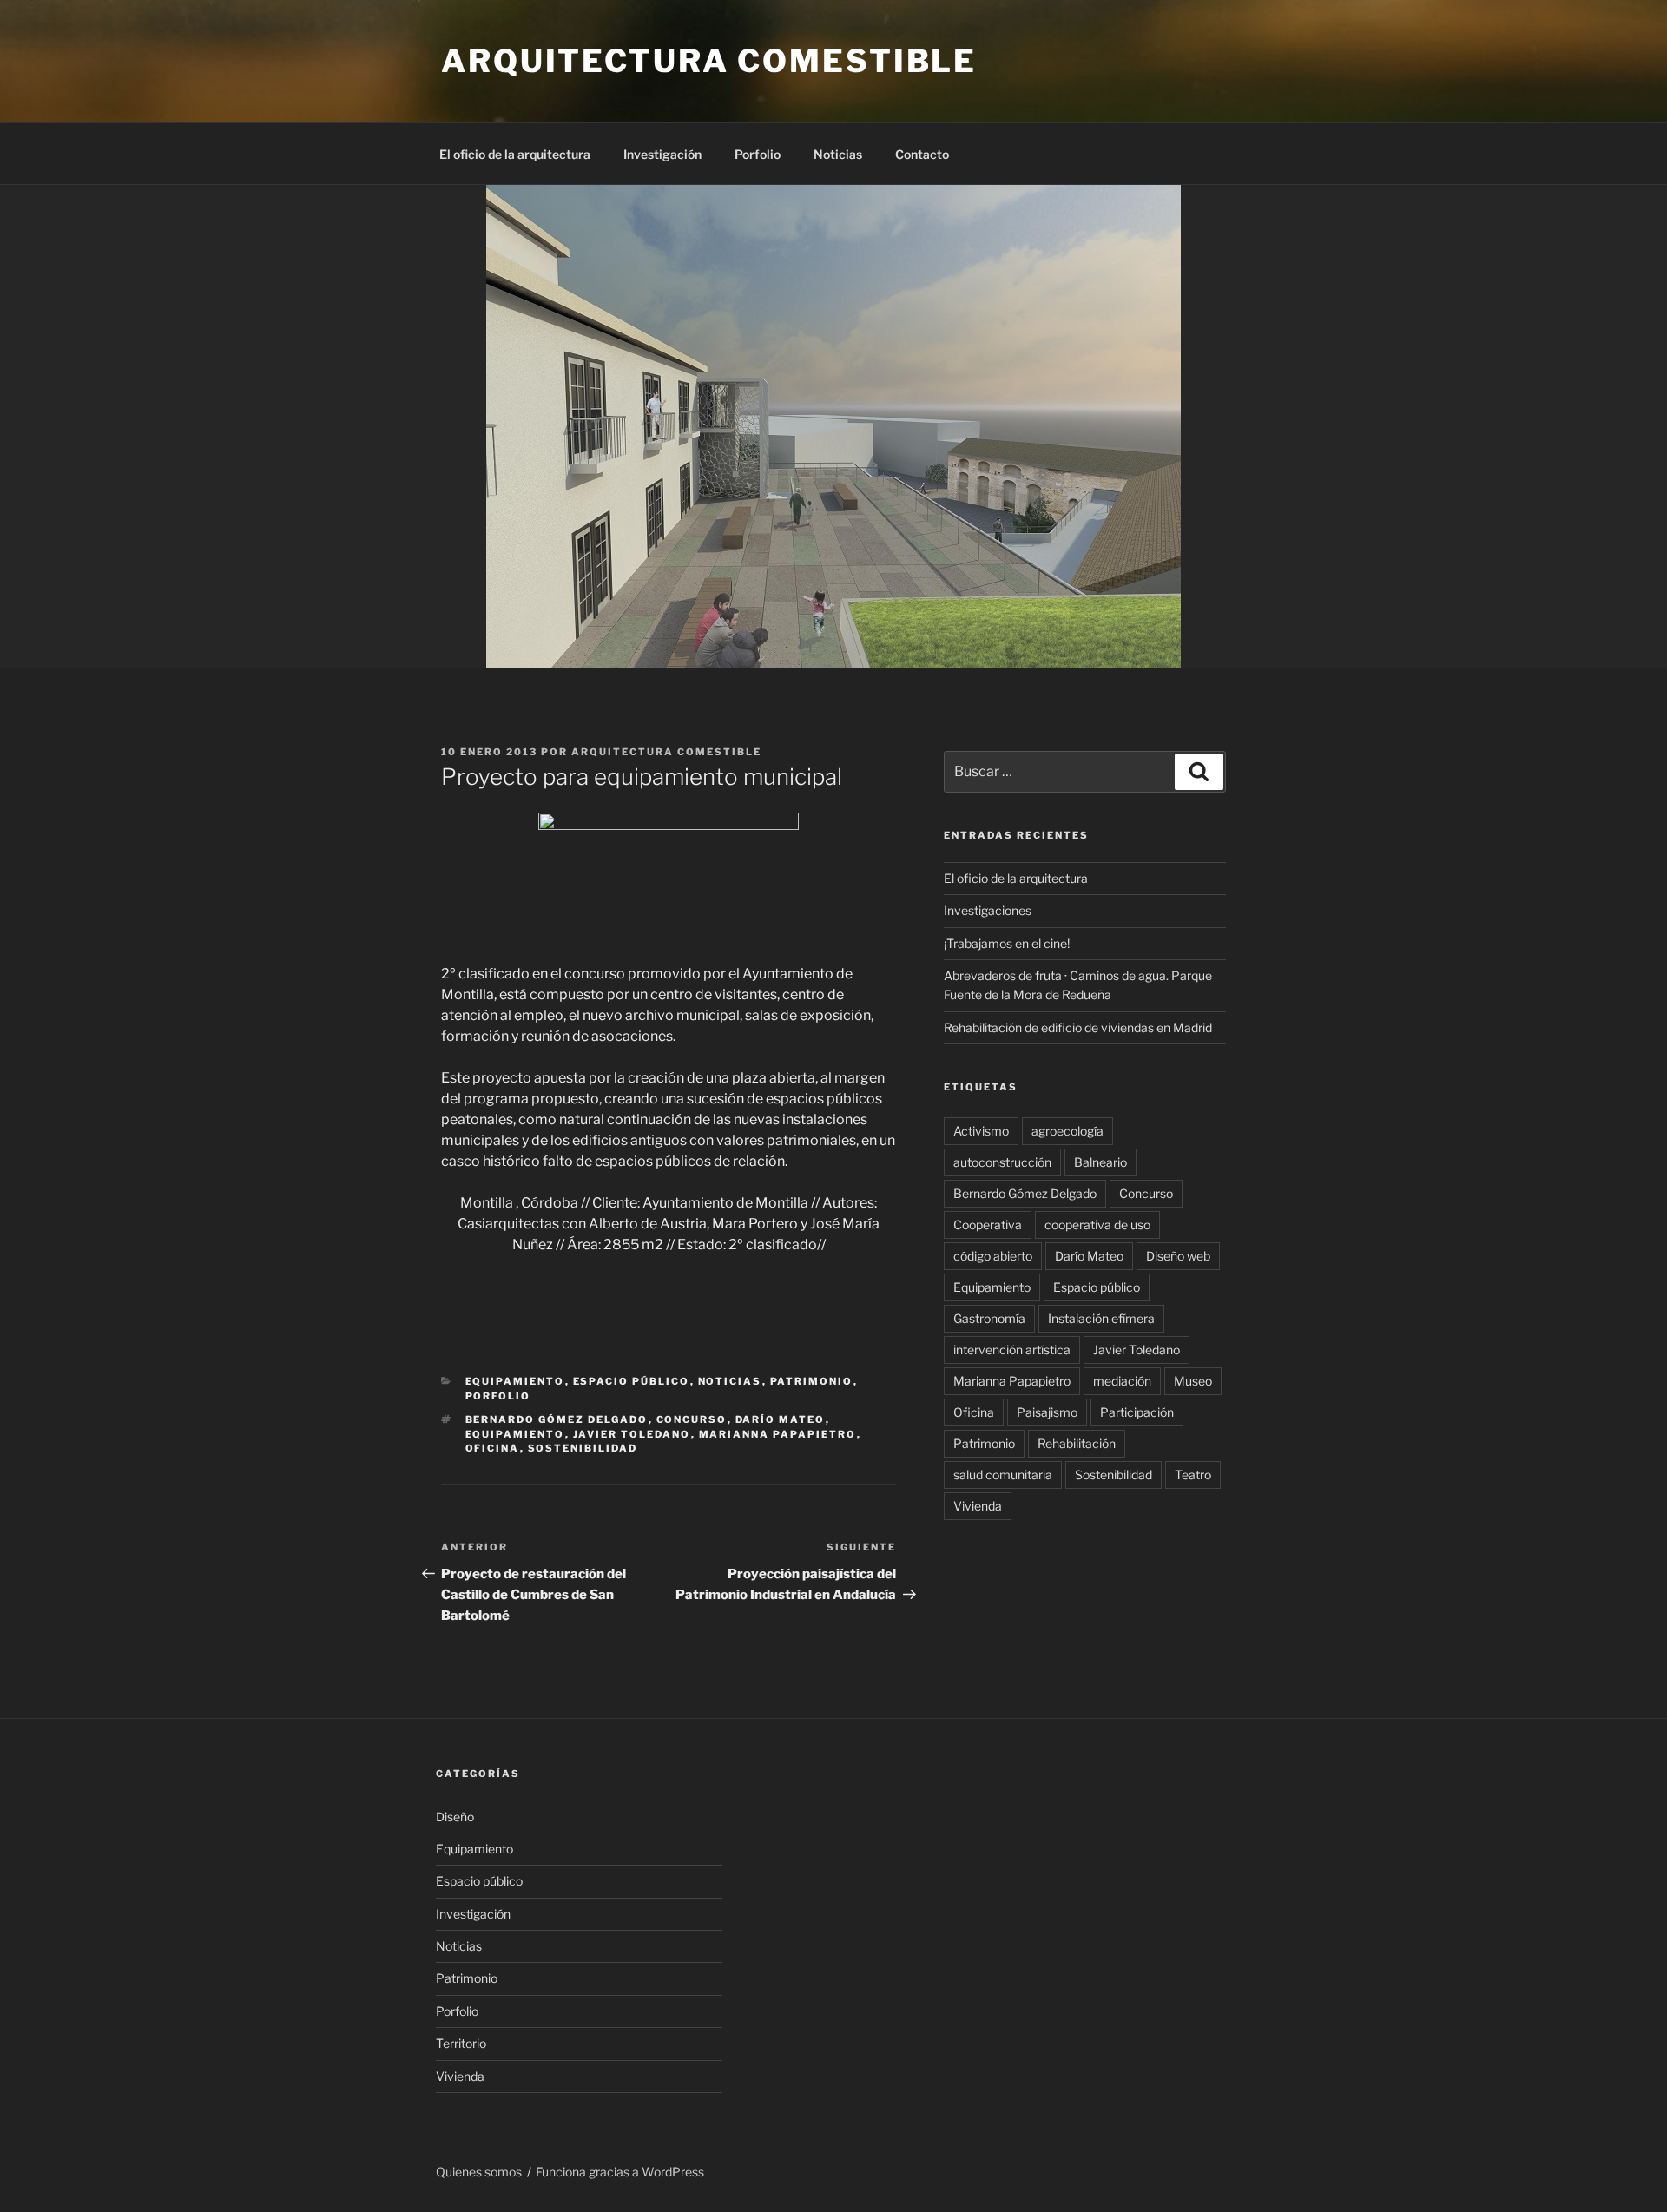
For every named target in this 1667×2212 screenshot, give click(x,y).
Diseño (455, 1817)
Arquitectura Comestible (666, 752)
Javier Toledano (632, 1434)
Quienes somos (479, 2172)
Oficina (493, 1448)
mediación (1122, 1381)
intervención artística (1012, 1350)
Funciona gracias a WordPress (620, 2172)
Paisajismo (1047, 1412)
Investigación (662, 154)
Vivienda (978, 1506)
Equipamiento (515, 1381)
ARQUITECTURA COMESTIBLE (709, 61)
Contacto (922, 154)
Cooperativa (988, 1224)
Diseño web (1178, 1256)
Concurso (692, 1419)
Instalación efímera (1101, 1318)
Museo (1193, 1381)
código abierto (993, 1256)
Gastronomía (989, 1318)
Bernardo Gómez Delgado (557, 1419)
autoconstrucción (1002, 1162)
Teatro (1193, 1475)
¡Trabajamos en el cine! (1007, 943)
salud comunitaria (1003, 1475)
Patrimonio (812, 1381)
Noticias (838, 154)
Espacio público (632, 1381)
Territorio (461, 2043)
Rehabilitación (1077, 1443)
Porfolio (758, 154)
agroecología (1067, 1131)
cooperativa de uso (1097, 1224)
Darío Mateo (781, 1419)
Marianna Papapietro (778, 1434)
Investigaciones (988, 910)
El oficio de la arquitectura (515, 154)
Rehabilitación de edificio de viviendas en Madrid (1078, 1027)
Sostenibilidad (583, 1448)
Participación (1137, 1412)
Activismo (981, 1131)
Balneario (1100, 1162)
